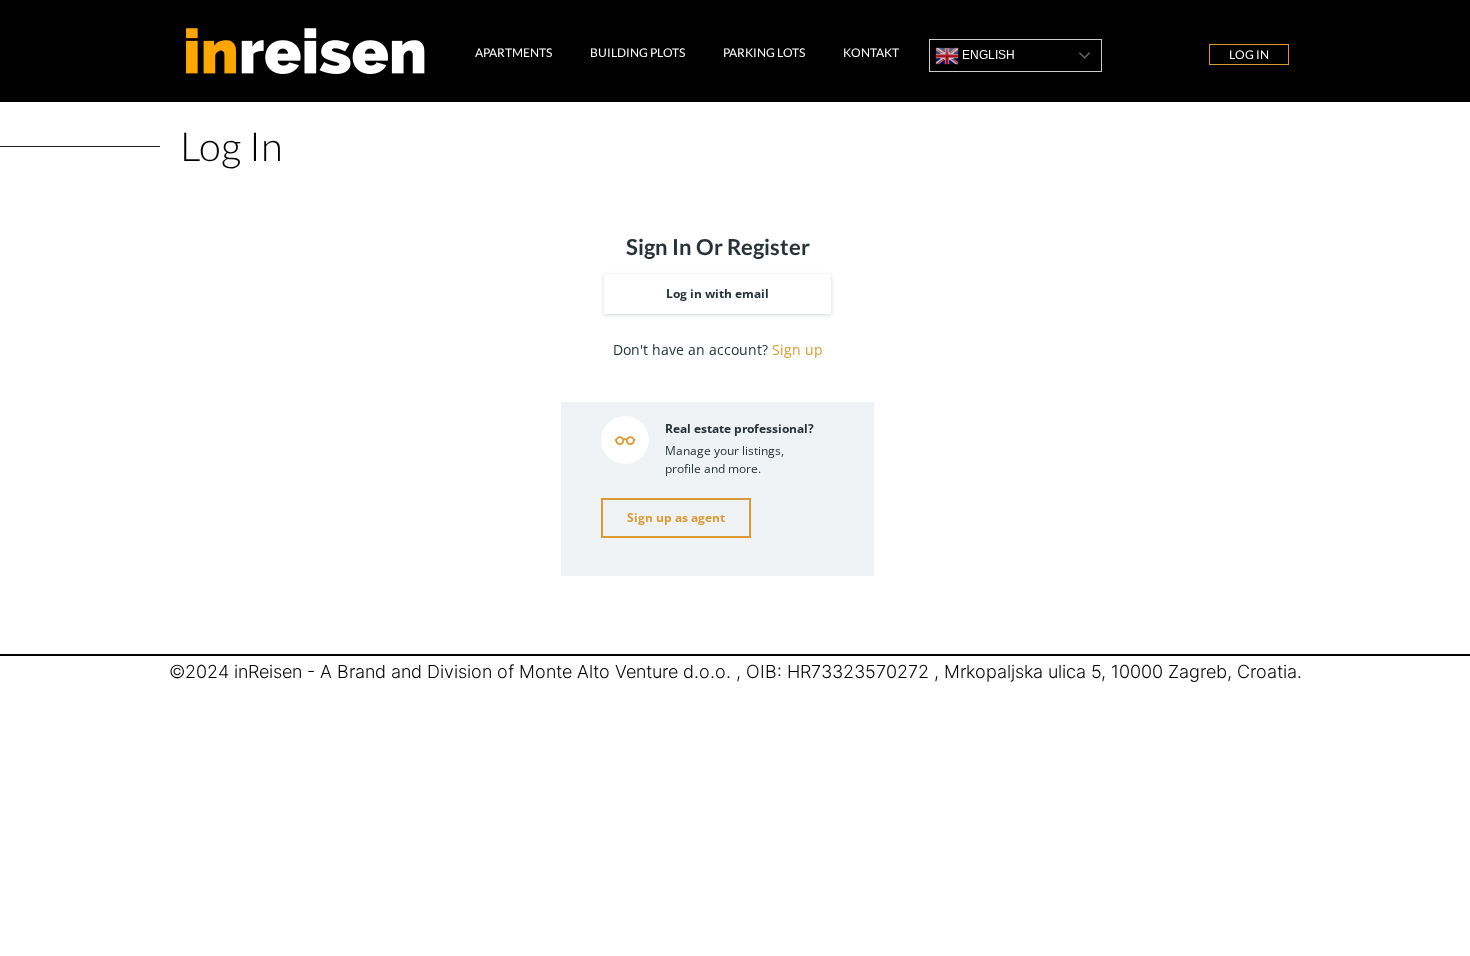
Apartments (513, 52)
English (987, 55)
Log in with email (717, 293)
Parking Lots (764, 52)
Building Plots (637, 52)
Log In (1249, 54)
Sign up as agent (676, 517)
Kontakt (871, 52)
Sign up (797, 349)
